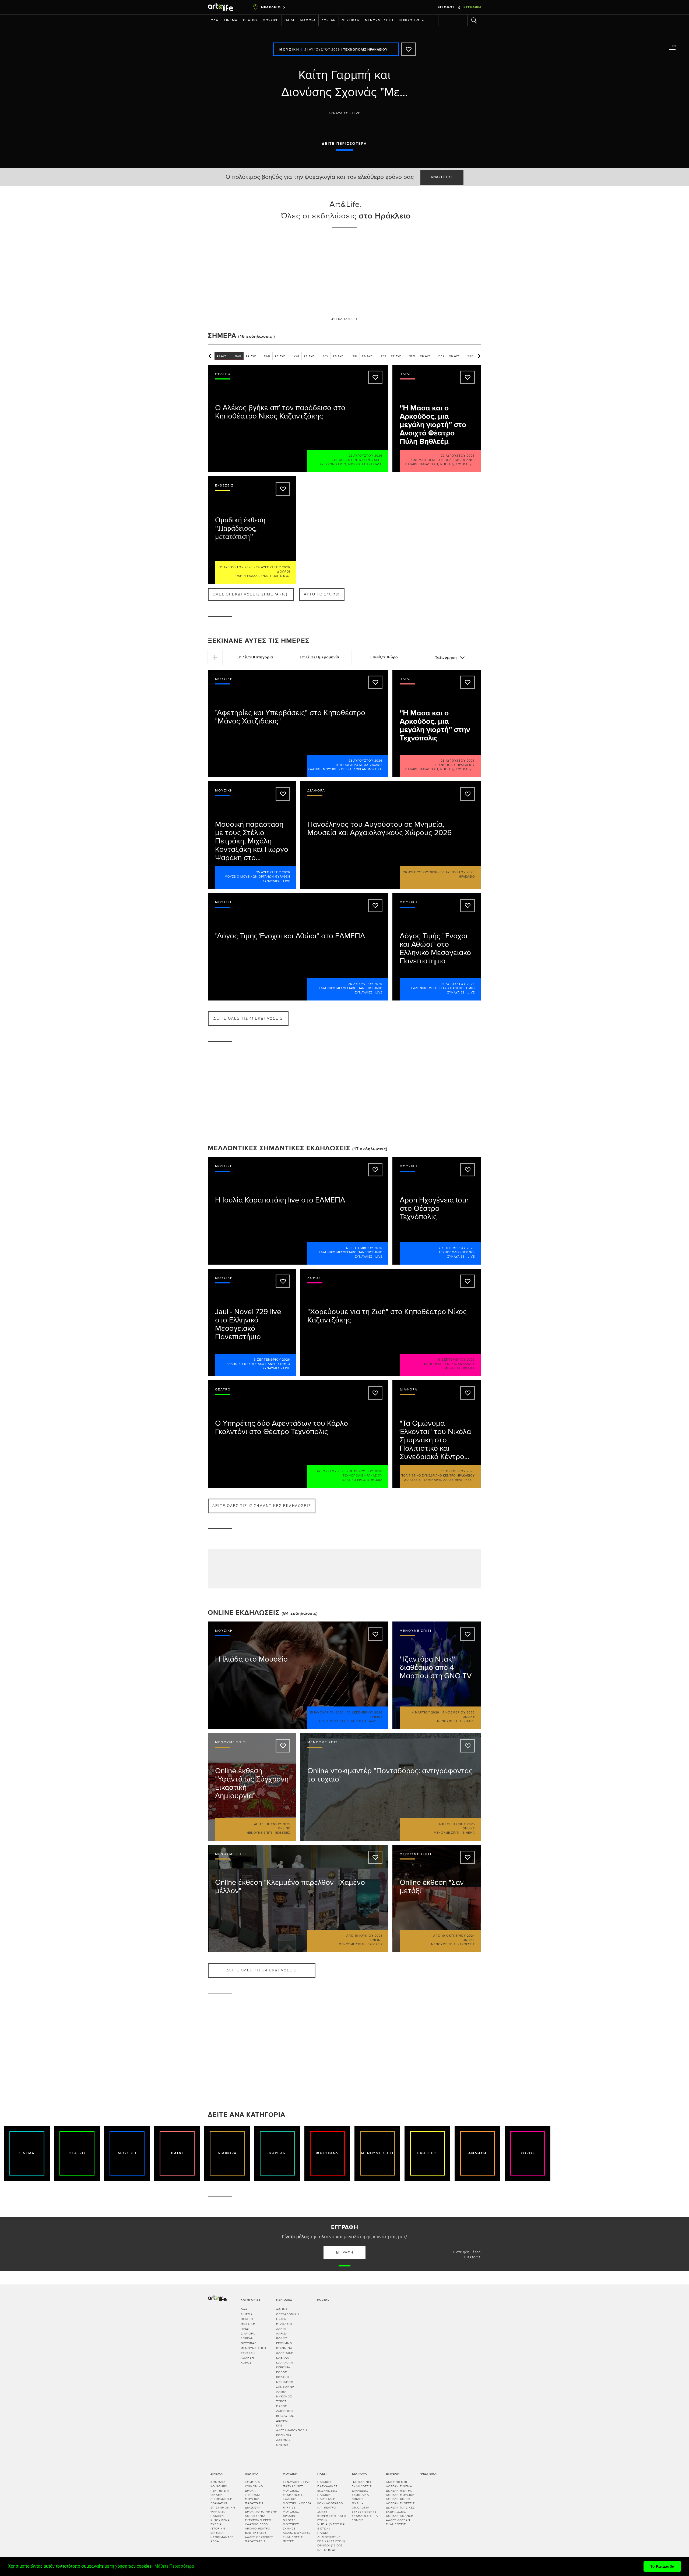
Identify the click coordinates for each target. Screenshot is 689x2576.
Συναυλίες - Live (344, 113)
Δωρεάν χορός (398, 2499)
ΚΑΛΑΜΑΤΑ (285, 2363)
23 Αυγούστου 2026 (365, 761)
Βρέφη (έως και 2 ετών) (332, 2518)
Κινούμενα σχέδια (220, 2522)
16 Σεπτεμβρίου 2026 (271, 1360)
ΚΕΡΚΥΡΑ (283, 2367)
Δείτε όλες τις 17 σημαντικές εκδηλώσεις (262, 1506)
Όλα (215, 20)
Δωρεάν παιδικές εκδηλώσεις (400, 2510)
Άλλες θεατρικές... (459, 1480)
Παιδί (289, 20)
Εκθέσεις (248, 2353)
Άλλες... (376, 1721)
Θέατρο (250, 20)
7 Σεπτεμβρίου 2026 (457, 1248)
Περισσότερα (409, 20)
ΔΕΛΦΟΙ (282, 2421)
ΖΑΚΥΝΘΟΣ (285, 2411)
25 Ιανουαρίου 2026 (326, 1713)
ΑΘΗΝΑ (282, 2309)
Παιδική (217, 2516)
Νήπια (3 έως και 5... (458, 464)
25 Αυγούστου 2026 (273, 872)
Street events (364, 2512)
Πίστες (288, 2541)
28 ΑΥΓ (432, 356)
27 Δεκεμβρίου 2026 (365, 1713)
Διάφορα (308, 20)
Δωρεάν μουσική (368, 769)
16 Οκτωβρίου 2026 (458, 1471)
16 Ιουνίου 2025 (369, 1936)
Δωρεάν (329, 20)
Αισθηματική (222, 2499)
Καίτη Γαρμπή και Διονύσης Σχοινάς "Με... (344, 84)
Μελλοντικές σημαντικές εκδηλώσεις (279, 1148)
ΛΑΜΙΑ (281, 2392)
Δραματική (219, 2503)
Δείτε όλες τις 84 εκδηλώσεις (262, 1970)
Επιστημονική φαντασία (223, 2510)
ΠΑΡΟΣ (282, 2406)
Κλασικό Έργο (354, 1480)
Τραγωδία (253, 2495)
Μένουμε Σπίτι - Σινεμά (454, 1833)
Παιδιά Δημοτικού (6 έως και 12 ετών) (331, 2537)
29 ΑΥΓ (461, 356)
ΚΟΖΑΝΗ (283, 2377)
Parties (289, 2508)
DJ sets (289, 2520)
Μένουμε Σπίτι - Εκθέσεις (268, 1833)
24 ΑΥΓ (316, 356)
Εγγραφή (472, 7)
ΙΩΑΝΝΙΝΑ (284, 2348)
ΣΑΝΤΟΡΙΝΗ (285, 2387)
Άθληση (247, 2358)
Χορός (246, 2363)
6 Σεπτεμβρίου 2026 (364, 1248)
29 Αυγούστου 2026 (273, 567)
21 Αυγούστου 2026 (322, 50)
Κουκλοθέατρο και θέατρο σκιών (330, 2507)
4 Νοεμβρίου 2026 (459, 1713)
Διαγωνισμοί (397, 2482)
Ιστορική (218, 2529)
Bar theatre (256, 2533)
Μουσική (271, 20)
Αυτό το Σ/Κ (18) (322, 595)
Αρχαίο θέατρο (258, 2529)
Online (282, 2445)
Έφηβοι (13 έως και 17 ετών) (330, 2548)
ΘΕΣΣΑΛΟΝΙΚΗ (288, 2314)
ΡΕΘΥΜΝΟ (284, 2343)
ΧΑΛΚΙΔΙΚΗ (285, 2353)
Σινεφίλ (217, 2533)
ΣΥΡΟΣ (281, 2401)
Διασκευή (253, 2508)
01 (673, 46)
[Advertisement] (344, 272)
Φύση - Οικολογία (361, 2505)
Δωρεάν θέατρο (399, 2491)
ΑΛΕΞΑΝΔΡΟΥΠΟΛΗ (292, 2430)
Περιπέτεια (220, 2491)
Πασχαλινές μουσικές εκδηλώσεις (293, 2490)
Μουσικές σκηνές (291, 2526)
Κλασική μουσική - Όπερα (330, 769)
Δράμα (250, 2491)
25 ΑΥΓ (345, 356)
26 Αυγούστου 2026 (420, 872)
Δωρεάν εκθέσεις (400, 2503)
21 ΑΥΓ (229, 356)
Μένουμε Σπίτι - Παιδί (456, 1721)
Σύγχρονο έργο (333, 464)
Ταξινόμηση (446, 657)
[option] (344, 93)
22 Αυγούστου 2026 (365, 456)
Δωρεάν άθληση (400, 2516)
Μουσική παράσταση (365, 464)
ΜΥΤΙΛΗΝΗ (285, 2382)
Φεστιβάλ (350, 20)
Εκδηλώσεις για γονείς (365, 2518)
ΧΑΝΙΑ (281, 2329)
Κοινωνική (220, 2486)
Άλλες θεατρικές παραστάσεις (259, 2539)
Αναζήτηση (442, 177)
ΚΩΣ (279, 2426)
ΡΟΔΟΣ (282, 2372)
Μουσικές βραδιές (460, 1368)
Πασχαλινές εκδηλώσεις (362, 2484)
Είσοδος (447, 7)
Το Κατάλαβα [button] (662, 2566)
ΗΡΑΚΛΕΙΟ (284, 2324)
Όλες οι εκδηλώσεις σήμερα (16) (250, 595)
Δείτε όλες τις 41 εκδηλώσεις (248, 1019)
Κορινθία (284, 2435)
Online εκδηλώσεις (244, 1613)
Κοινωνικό (254, 2486)
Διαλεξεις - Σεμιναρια (423, 1480)
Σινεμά (231, 20)
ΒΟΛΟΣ (282, 2338)
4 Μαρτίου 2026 (426, 1713)
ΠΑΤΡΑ (281, 2319)
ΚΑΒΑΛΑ (283, 2358)
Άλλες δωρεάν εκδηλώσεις (398, 2522)
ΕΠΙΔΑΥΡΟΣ (285, 2416)
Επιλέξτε (255, 657)
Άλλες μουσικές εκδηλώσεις (343, 1721)
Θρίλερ (216, 2495)
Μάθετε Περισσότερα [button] (174, 2566)
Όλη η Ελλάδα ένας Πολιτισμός (263, 576)
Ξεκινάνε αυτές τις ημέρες (259, 641)
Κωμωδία (375, 1480)
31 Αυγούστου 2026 (366, 1471)
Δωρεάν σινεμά (399, 2486)
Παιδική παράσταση (422, 464)
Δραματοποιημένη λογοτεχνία (261, 2514)
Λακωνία (283, 2440)
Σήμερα (222, 336)
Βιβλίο (357, 2499)
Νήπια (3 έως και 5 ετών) (331, 2526)
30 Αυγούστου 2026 (458, 872)
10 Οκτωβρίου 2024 (458, 1936)
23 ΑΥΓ (287, 356)
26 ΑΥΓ (374, 356)
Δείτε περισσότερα (344, 144)
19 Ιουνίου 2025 (276, 1824)
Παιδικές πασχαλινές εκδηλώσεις (327, 2486)
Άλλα (215, 2541)
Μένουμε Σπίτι (379, 20)
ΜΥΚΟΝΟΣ (284, 2396)
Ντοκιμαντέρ (222, 2537)
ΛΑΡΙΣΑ (282, 2334)
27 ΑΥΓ (403, 356)
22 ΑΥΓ (258, 356)
